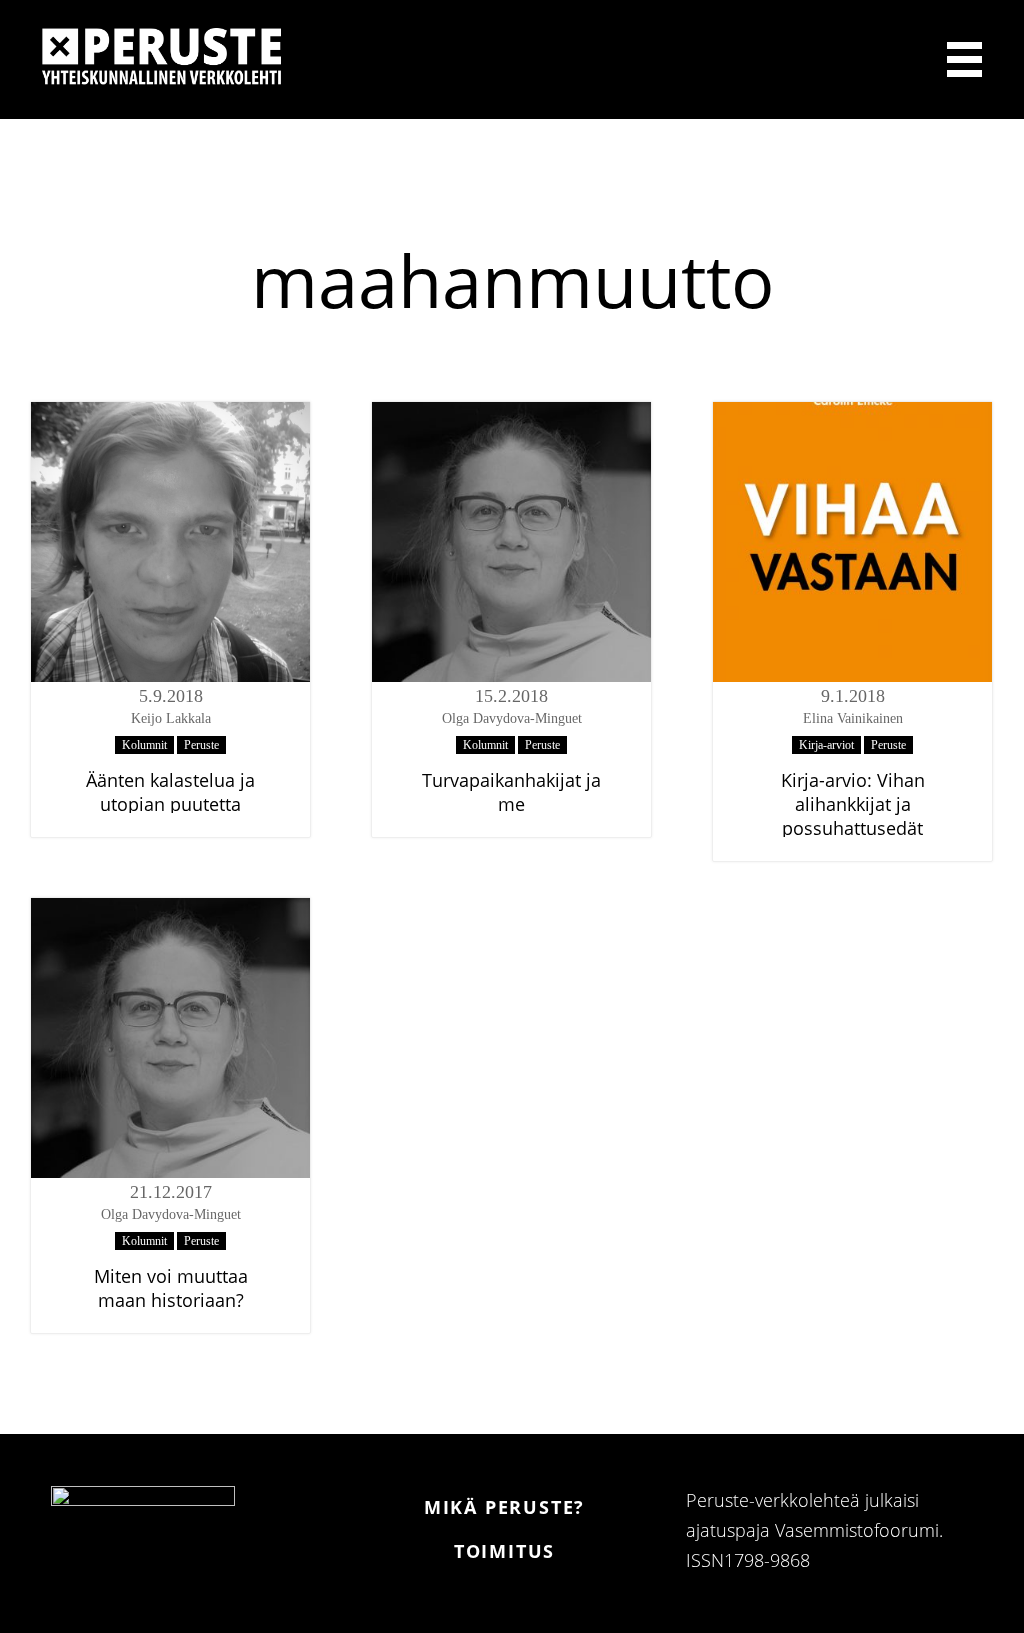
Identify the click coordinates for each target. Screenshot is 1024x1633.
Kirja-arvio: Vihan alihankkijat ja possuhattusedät (853, 804)
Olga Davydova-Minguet (512, 718)
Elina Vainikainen (853, 718)
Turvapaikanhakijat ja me (511, 792)
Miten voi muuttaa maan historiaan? (171, 1288)
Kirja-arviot (826, 745)
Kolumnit (144, 745)
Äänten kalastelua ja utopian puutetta (170, 792)
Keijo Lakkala (171, 718)
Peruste (201, 745)
